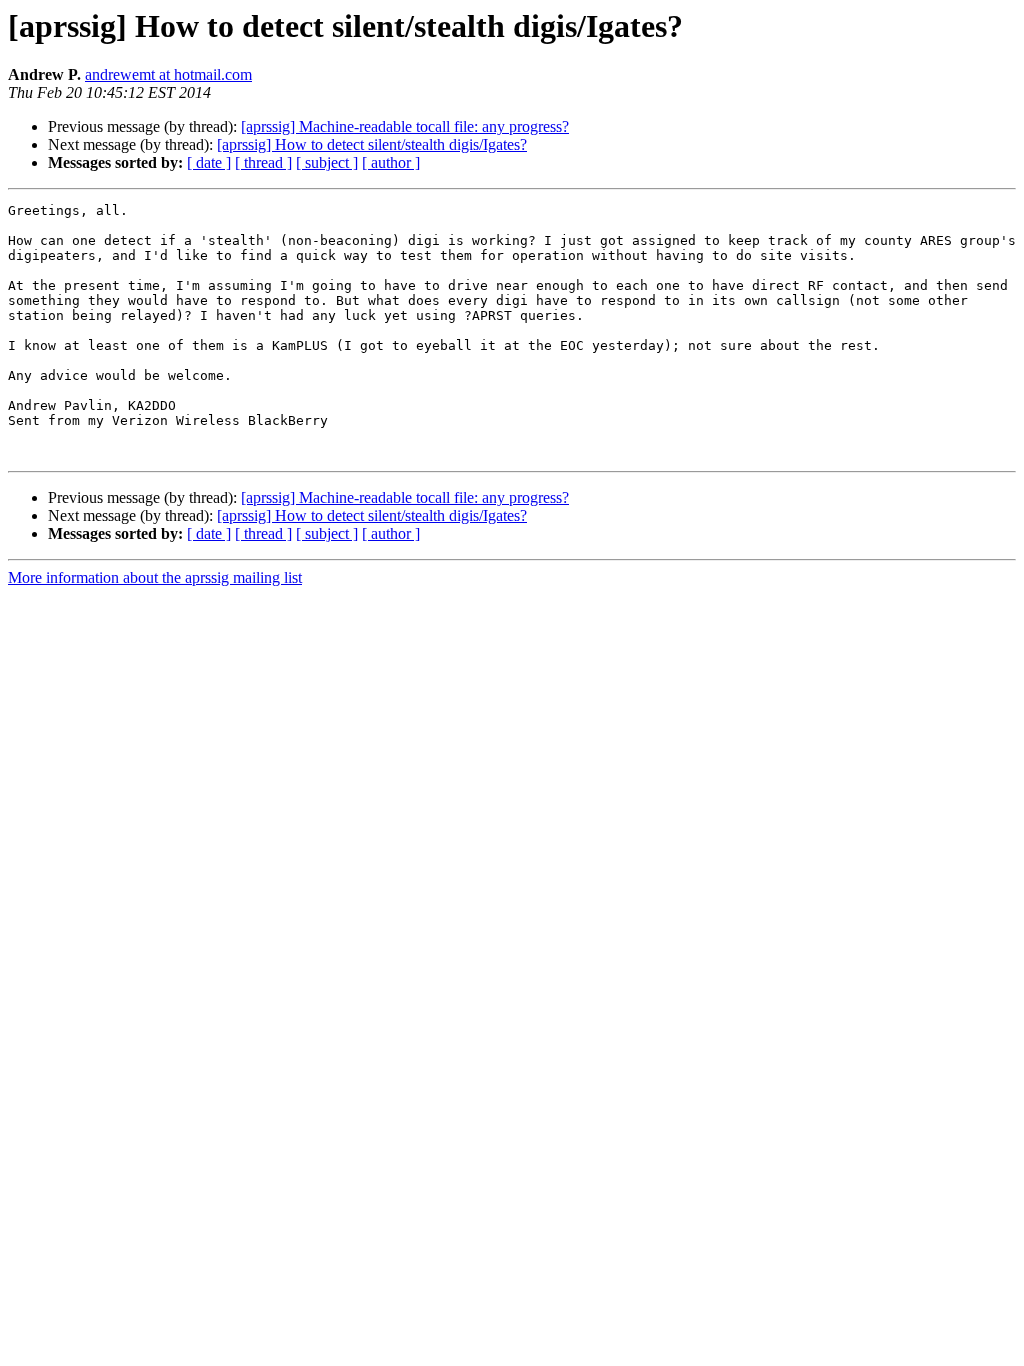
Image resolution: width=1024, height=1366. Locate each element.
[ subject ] (327, 162)
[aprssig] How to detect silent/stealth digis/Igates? (372, 144)
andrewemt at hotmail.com (168, 74)
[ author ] (391, 162)
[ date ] (209, 162)
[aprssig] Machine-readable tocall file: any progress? (405, 126)
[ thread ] (263, 162)
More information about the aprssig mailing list (155, 577)
